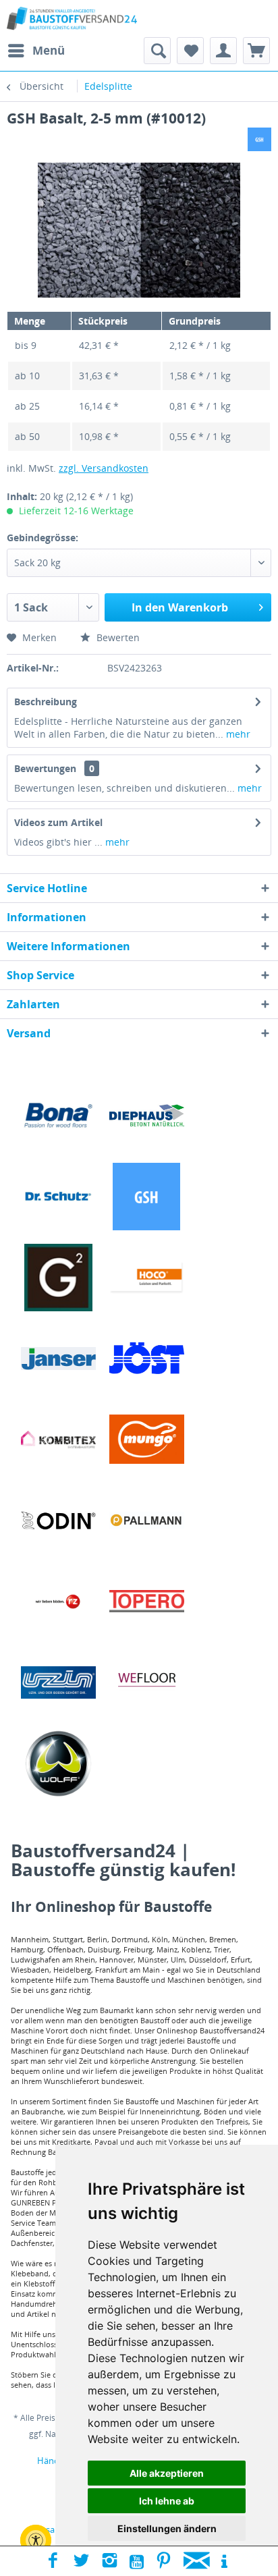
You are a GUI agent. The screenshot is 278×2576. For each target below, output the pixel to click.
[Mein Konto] (223, 51)
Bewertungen (45, 768)
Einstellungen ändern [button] (167, 2528)
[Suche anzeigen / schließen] (157, 51)
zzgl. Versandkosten (104, 468)
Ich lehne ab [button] (167, 2501)
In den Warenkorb (180, 607)
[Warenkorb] (256, 51)
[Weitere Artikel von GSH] (259, 139)
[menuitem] (36, 51)
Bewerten (117, 637)
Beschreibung (46, 702)
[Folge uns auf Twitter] (81, 2561)
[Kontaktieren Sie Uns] (197, 2561)
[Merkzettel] (190, 51)
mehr (237, 734)
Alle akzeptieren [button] (167, 2473)
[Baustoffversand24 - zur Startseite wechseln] (72, 19)
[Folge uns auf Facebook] (53, 2561)
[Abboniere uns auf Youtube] (137, 2561)
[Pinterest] (164, 2561)
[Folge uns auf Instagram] (110, 2561)
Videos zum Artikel (58, 822)
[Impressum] (224, 2561)
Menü (49, 50)
